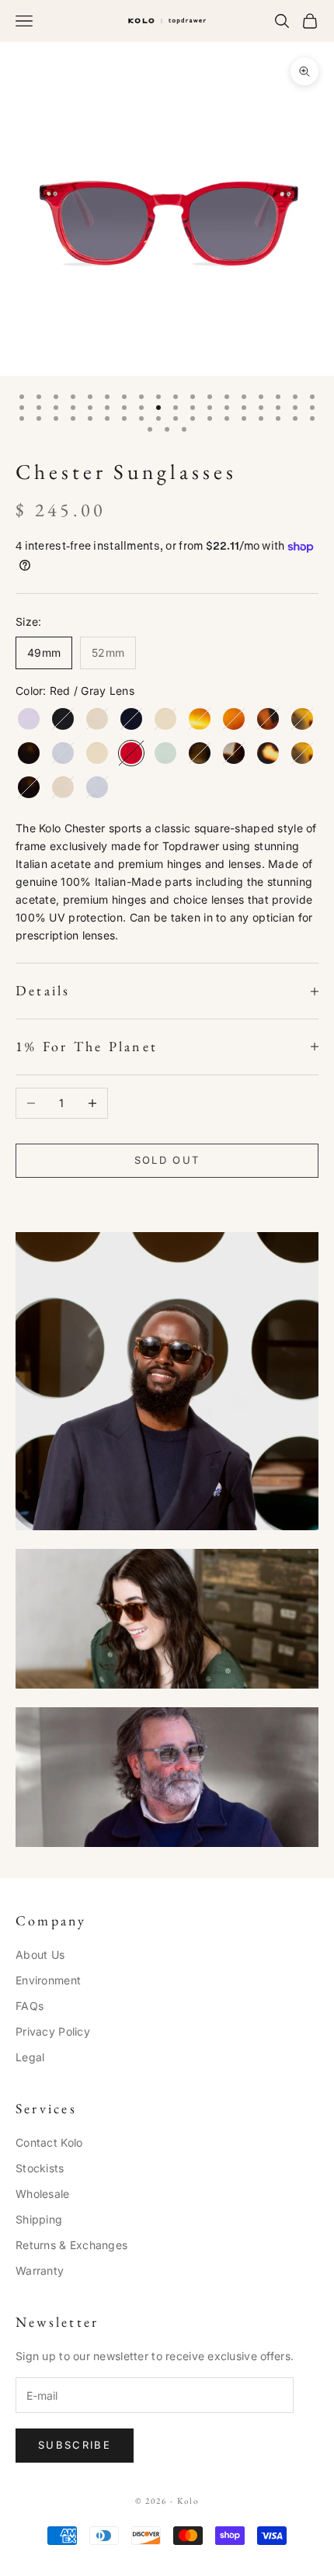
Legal (30, 2057)
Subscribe (75, 2445)
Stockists (40, 2168)
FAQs (30, 2006)
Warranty (40, 2270)
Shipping (39, 2219)
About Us (40, 1955)
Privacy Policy (53, 2031)
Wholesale (43, 2194)
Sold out (167, 1160)
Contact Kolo (49, 2142)
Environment (48, 1980)
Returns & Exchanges (71, 2245)
